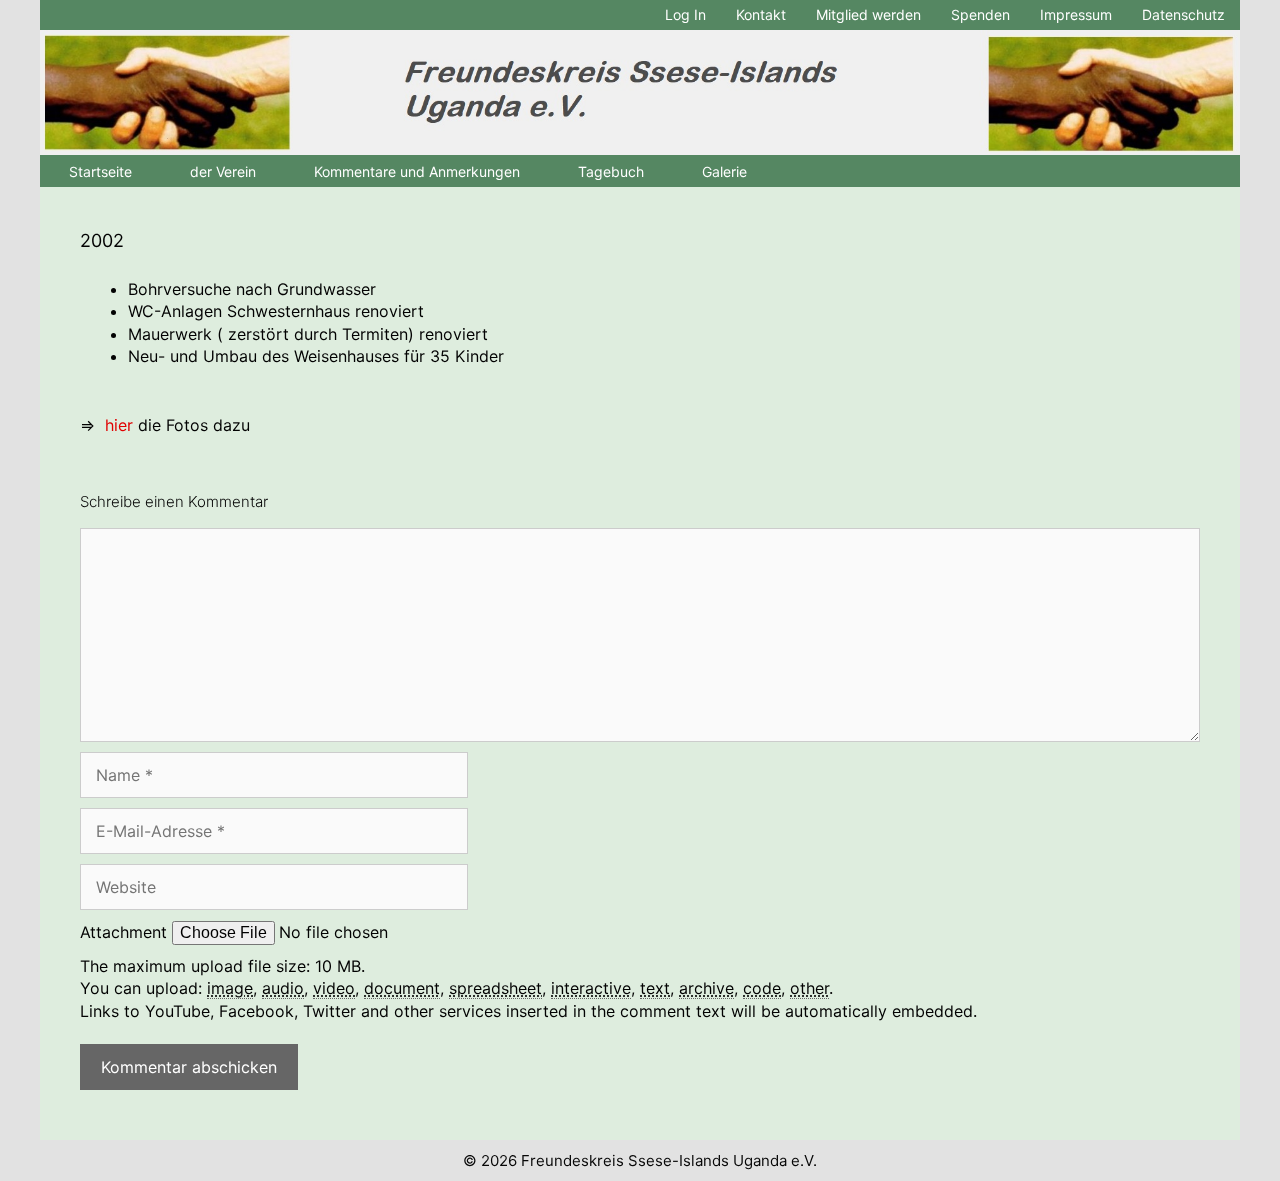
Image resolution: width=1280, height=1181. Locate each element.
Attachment (126, 932)
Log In (685, 14)
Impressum (1076, 14)
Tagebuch (611, 171)
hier (119, 425)
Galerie (724, 171)
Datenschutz (1183, 14)
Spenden (980, 14)
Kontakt (761, 14)
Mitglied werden (868, 14)
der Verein (223, 171)
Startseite (100, 171)
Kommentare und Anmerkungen (417, 171)
